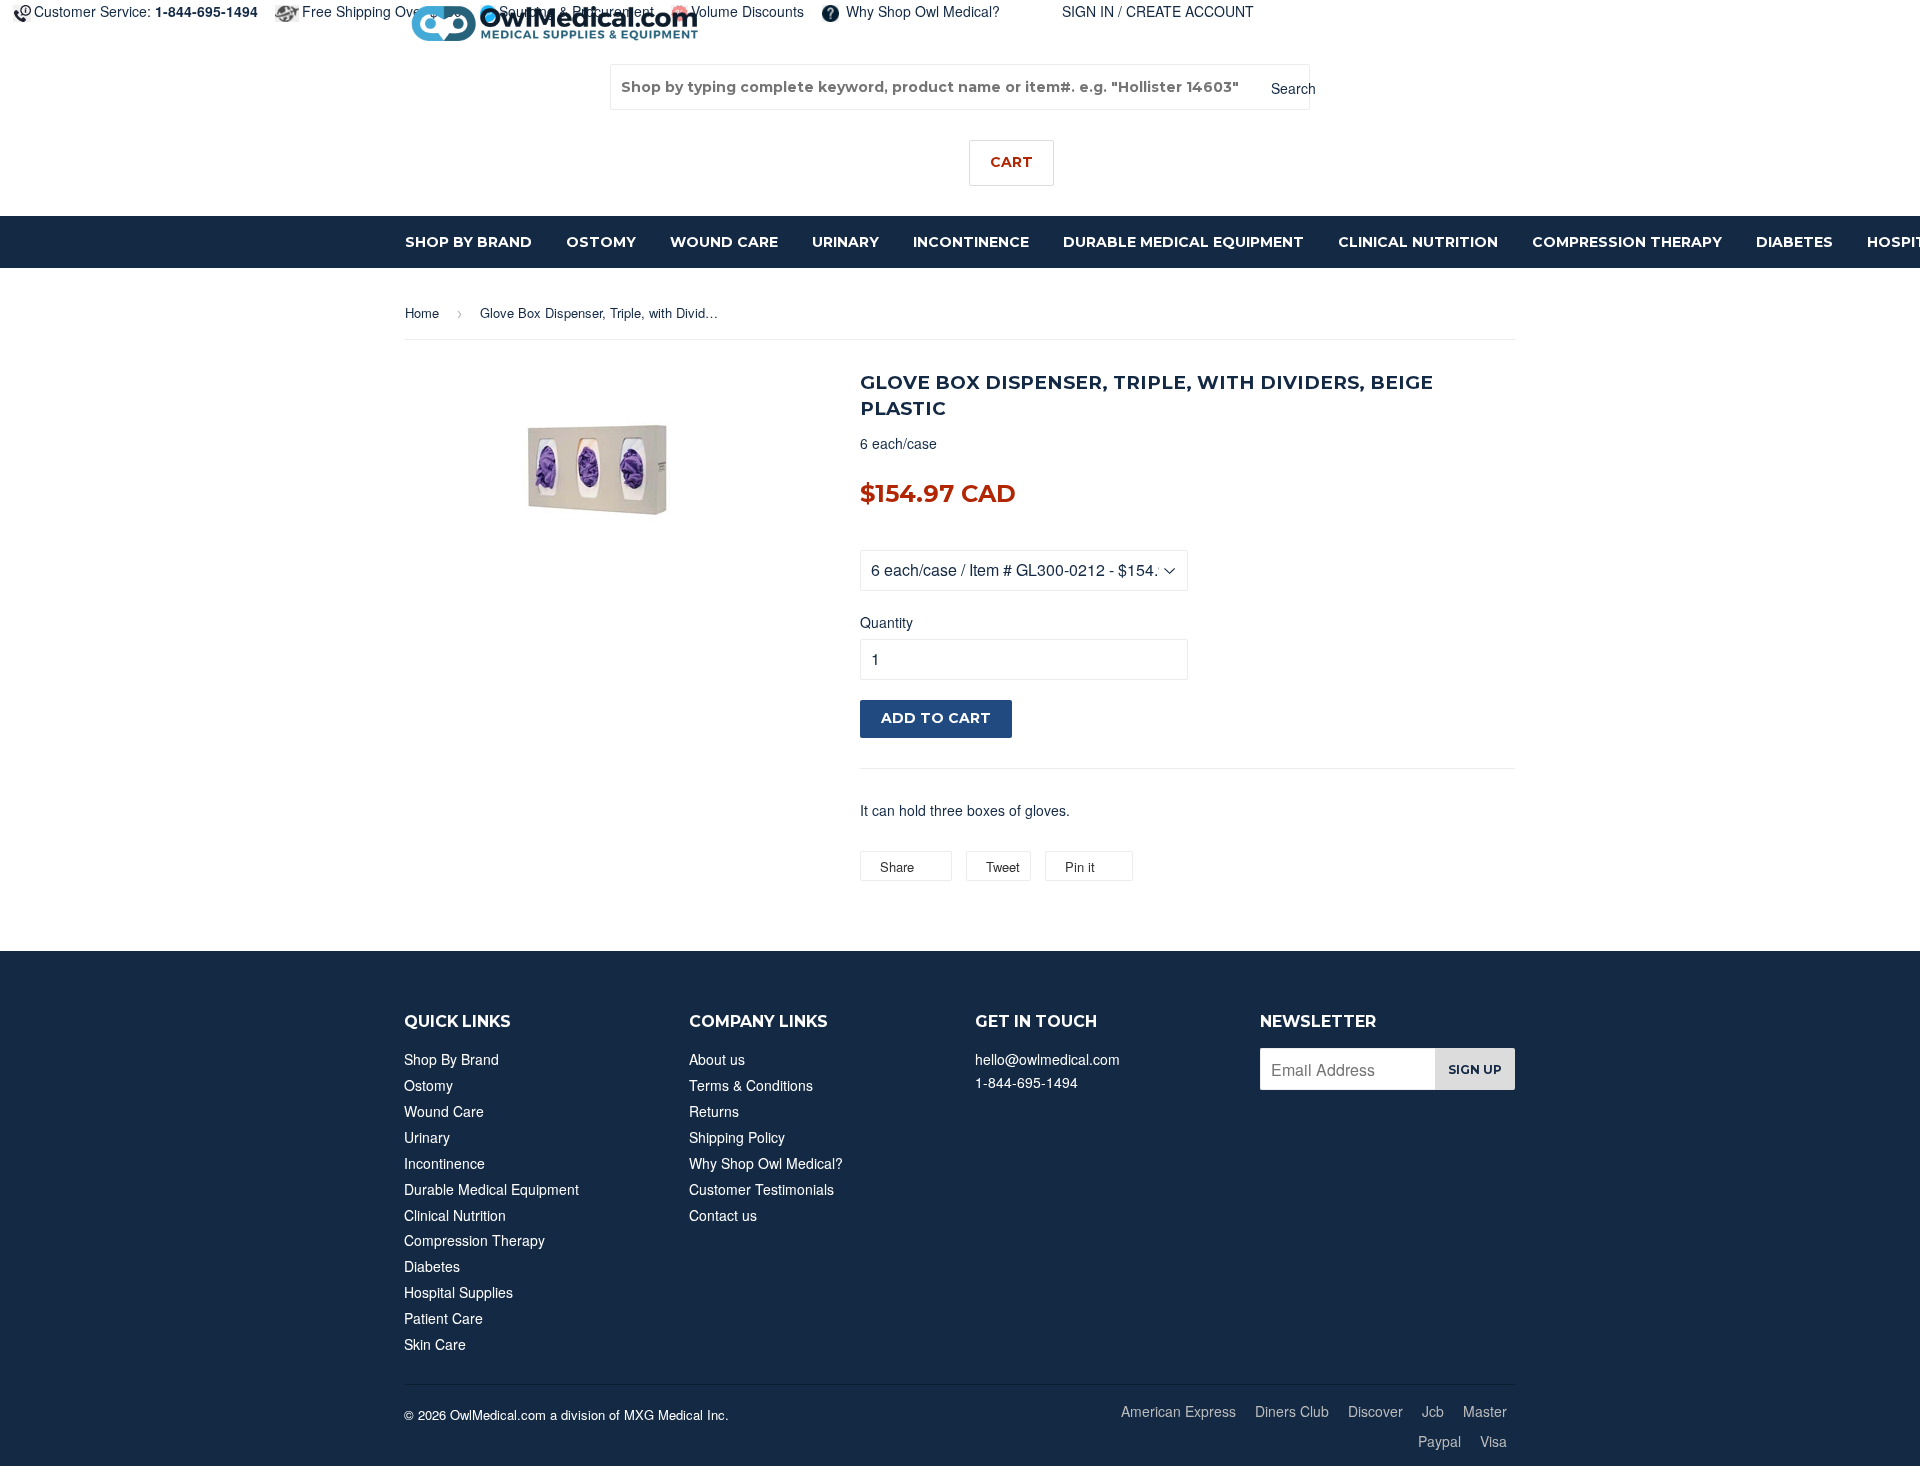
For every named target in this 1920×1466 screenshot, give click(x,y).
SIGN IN (1088, 11)
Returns (714, 1111)
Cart (1011, 162)
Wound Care (724, 242)
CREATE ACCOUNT (1190, 11)
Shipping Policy (737, 1137)
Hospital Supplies (458, 1292)
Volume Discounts (747, 11)
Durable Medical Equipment (1183, 242)
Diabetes (1794, 242)
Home (422, 312)
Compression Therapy (1627, 242)
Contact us (723, 1215)
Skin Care (435, 1344)
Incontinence (971, 242)
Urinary (845, 242)
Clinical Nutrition (1418, 242)
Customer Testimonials (761, 1189)
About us (717, 1059)
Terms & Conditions (751, 1085)
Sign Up (1475, 1069)
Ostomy (601, 242)
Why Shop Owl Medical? (921, 11)
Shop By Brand (468, 242)
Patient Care (443, 1318)
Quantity (886, 622)
